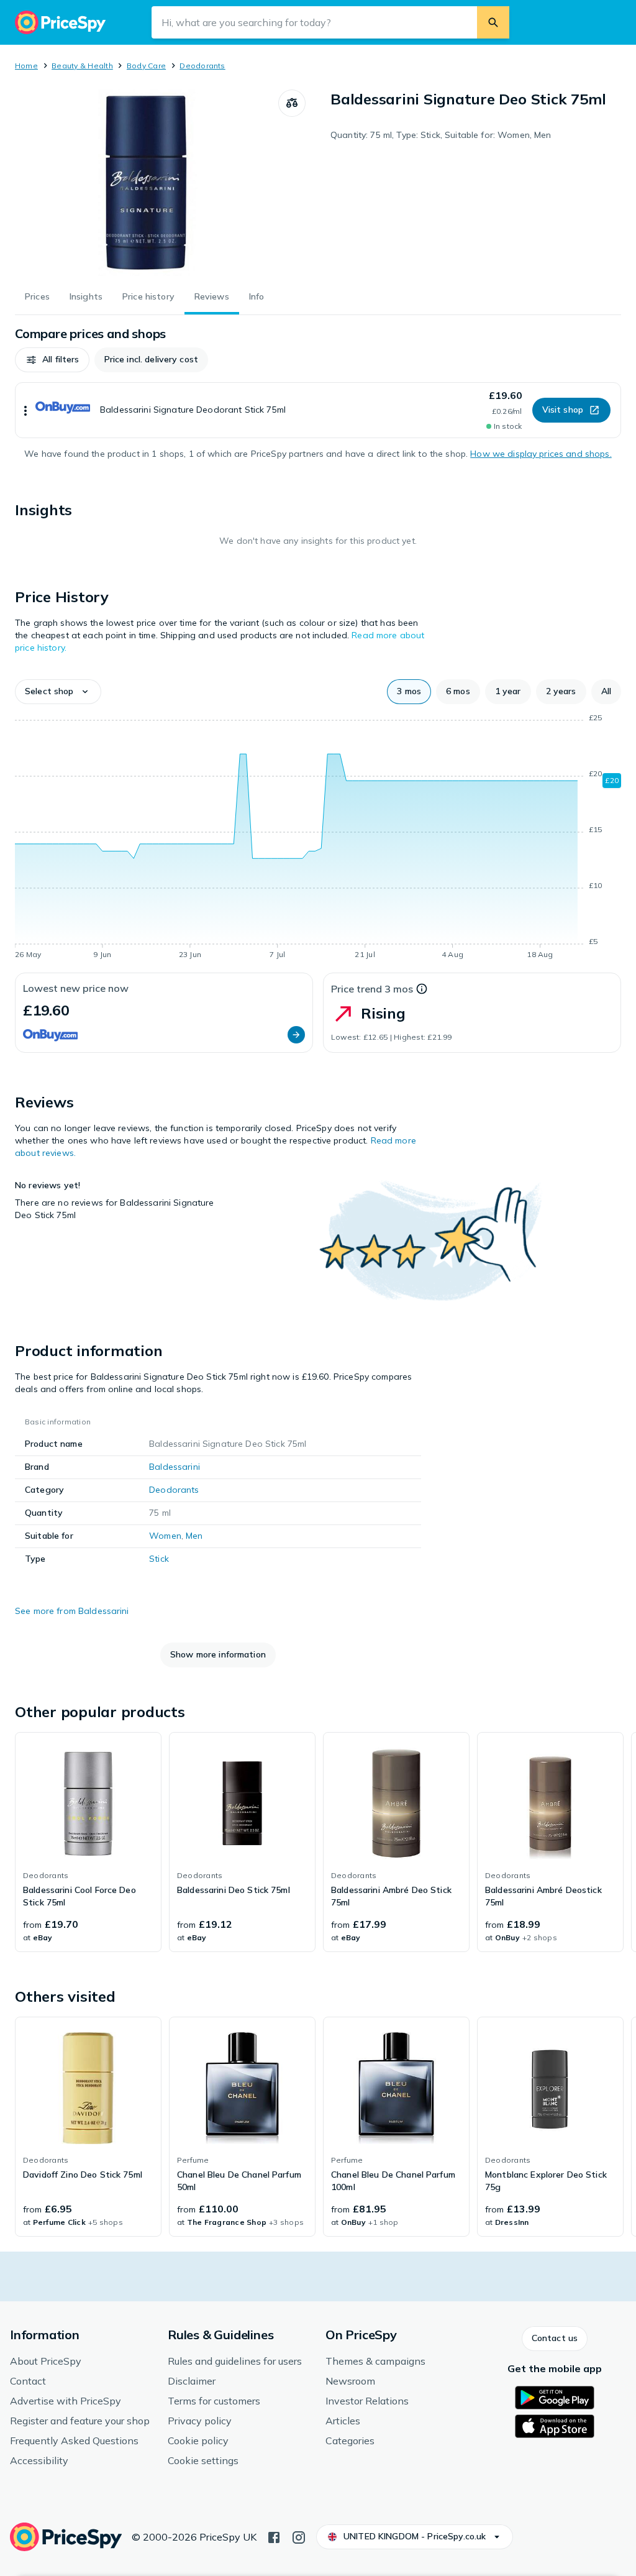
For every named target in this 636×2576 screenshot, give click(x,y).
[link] (88, 1842)
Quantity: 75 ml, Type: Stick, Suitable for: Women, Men (441, 135)
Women (165, 1536)
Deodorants (202, 66)
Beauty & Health (82, 66)
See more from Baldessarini (72, 1611)
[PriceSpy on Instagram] (299, 2536)
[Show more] (25, 410)
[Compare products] (292, 103)
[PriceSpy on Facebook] (274, 2536)
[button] (52, 360)
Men (194, 1536)
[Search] (493, 22)
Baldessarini (175, 1467)
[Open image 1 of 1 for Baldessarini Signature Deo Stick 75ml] (147, 183)
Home (26, 66)
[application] (318, 838)
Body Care (146, 66)
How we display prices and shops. (541, 454)
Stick (159, 1559)
